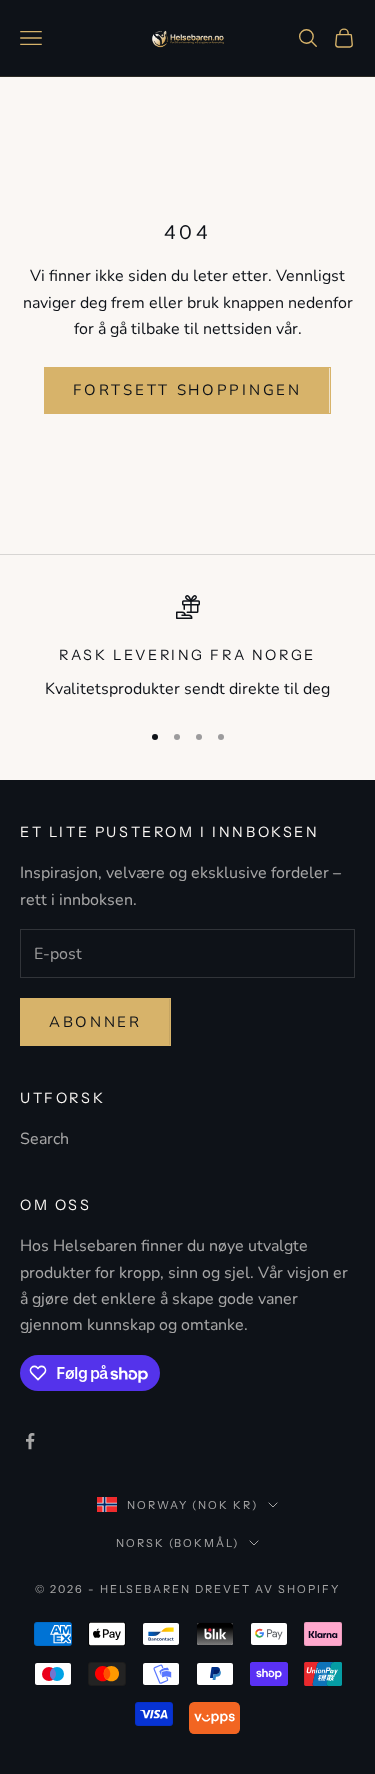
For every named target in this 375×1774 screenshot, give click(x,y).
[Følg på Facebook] (30, 1441)
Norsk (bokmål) (178, 1543)
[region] (187, 648)
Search (44, 1139)
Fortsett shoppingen (187, 390)
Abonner (95, 1022)
